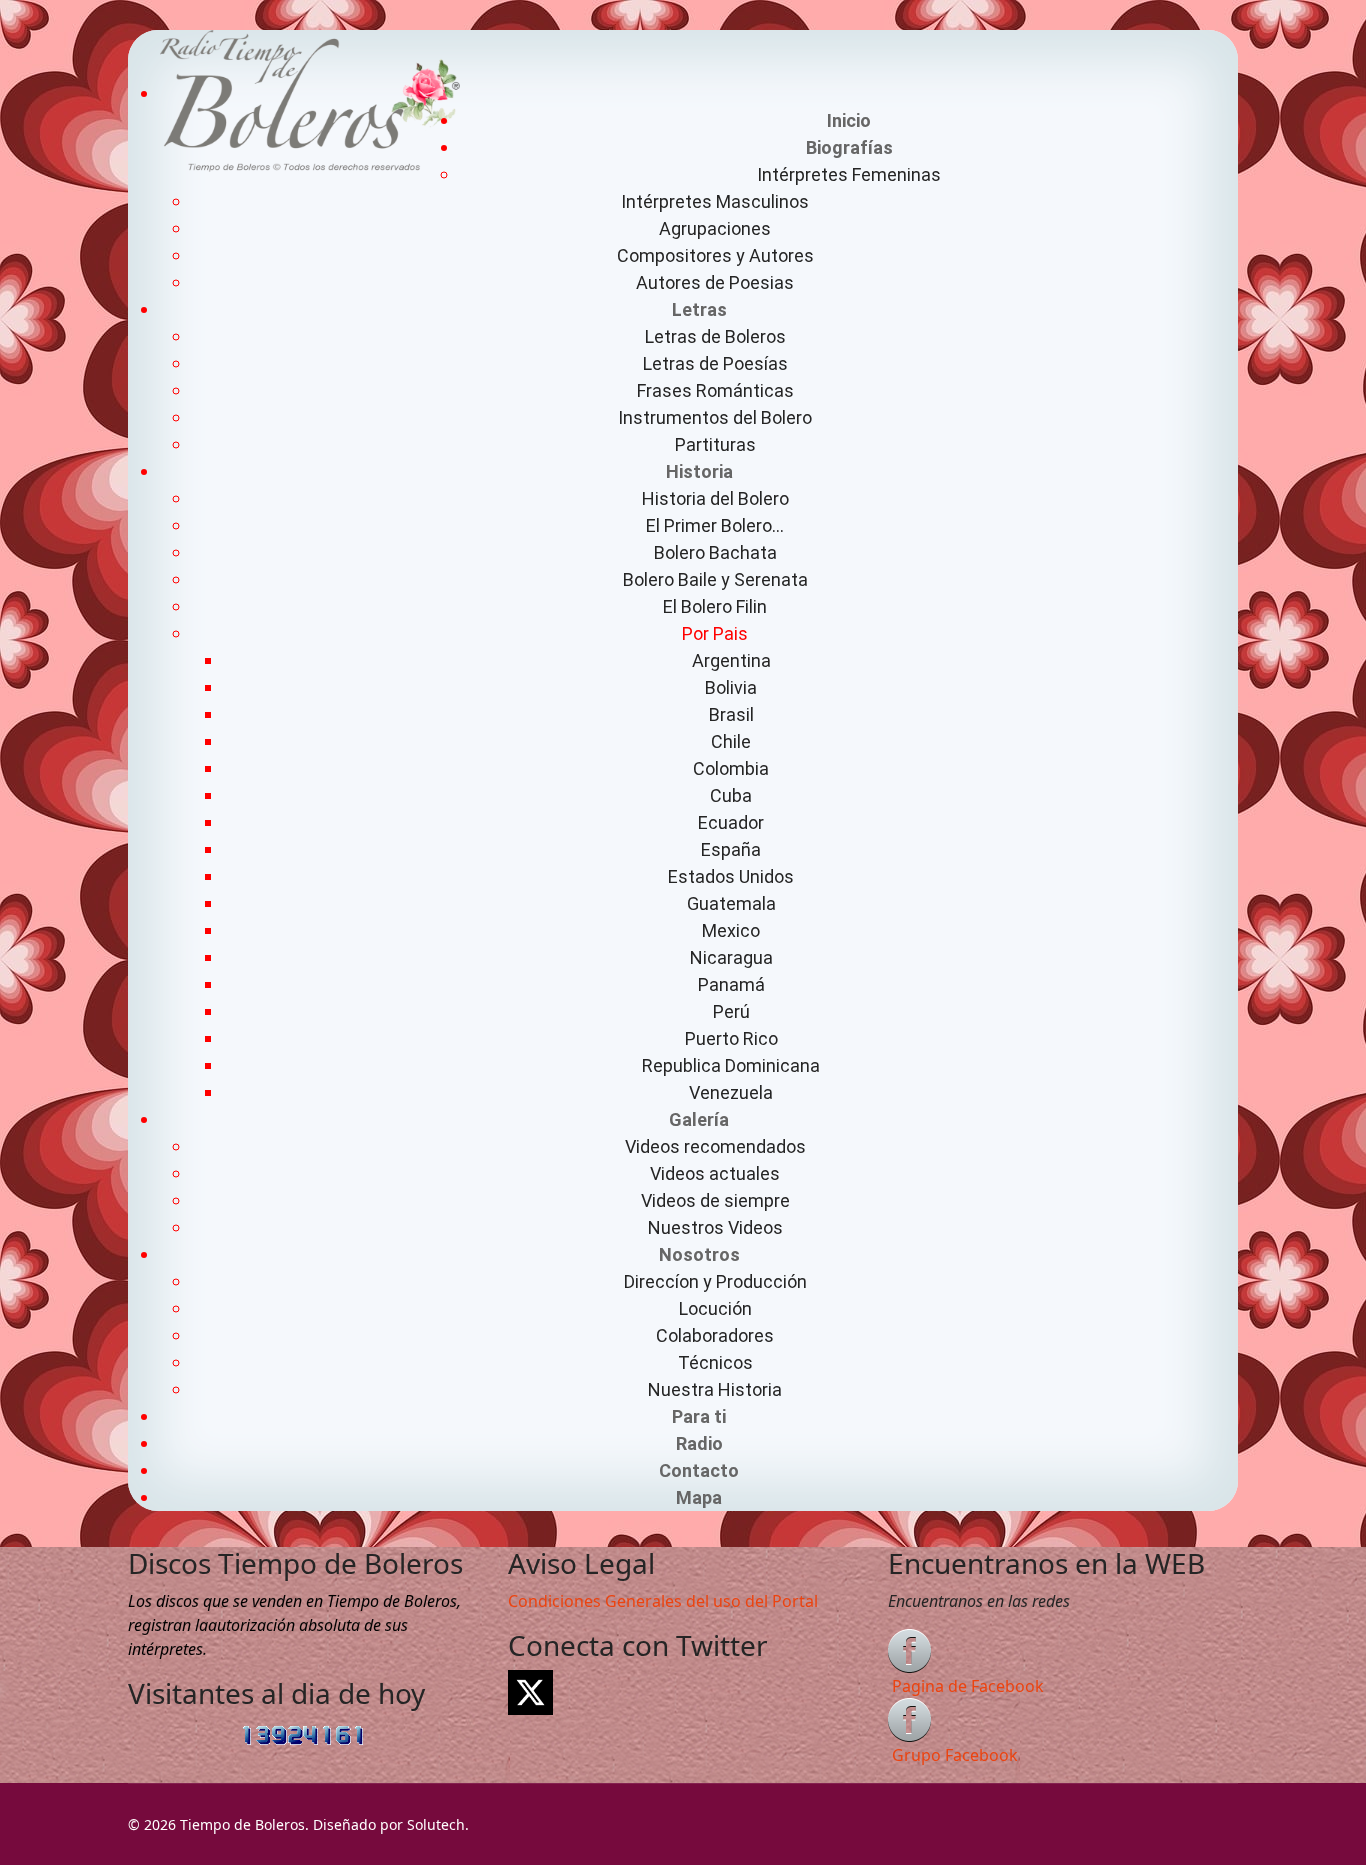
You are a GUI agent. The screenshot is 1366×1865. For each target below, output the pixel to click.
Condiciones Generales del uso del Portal (663, 1601)
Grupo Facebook (955, 1755)
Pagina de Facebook (968, 1686)
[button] (849, 147)
